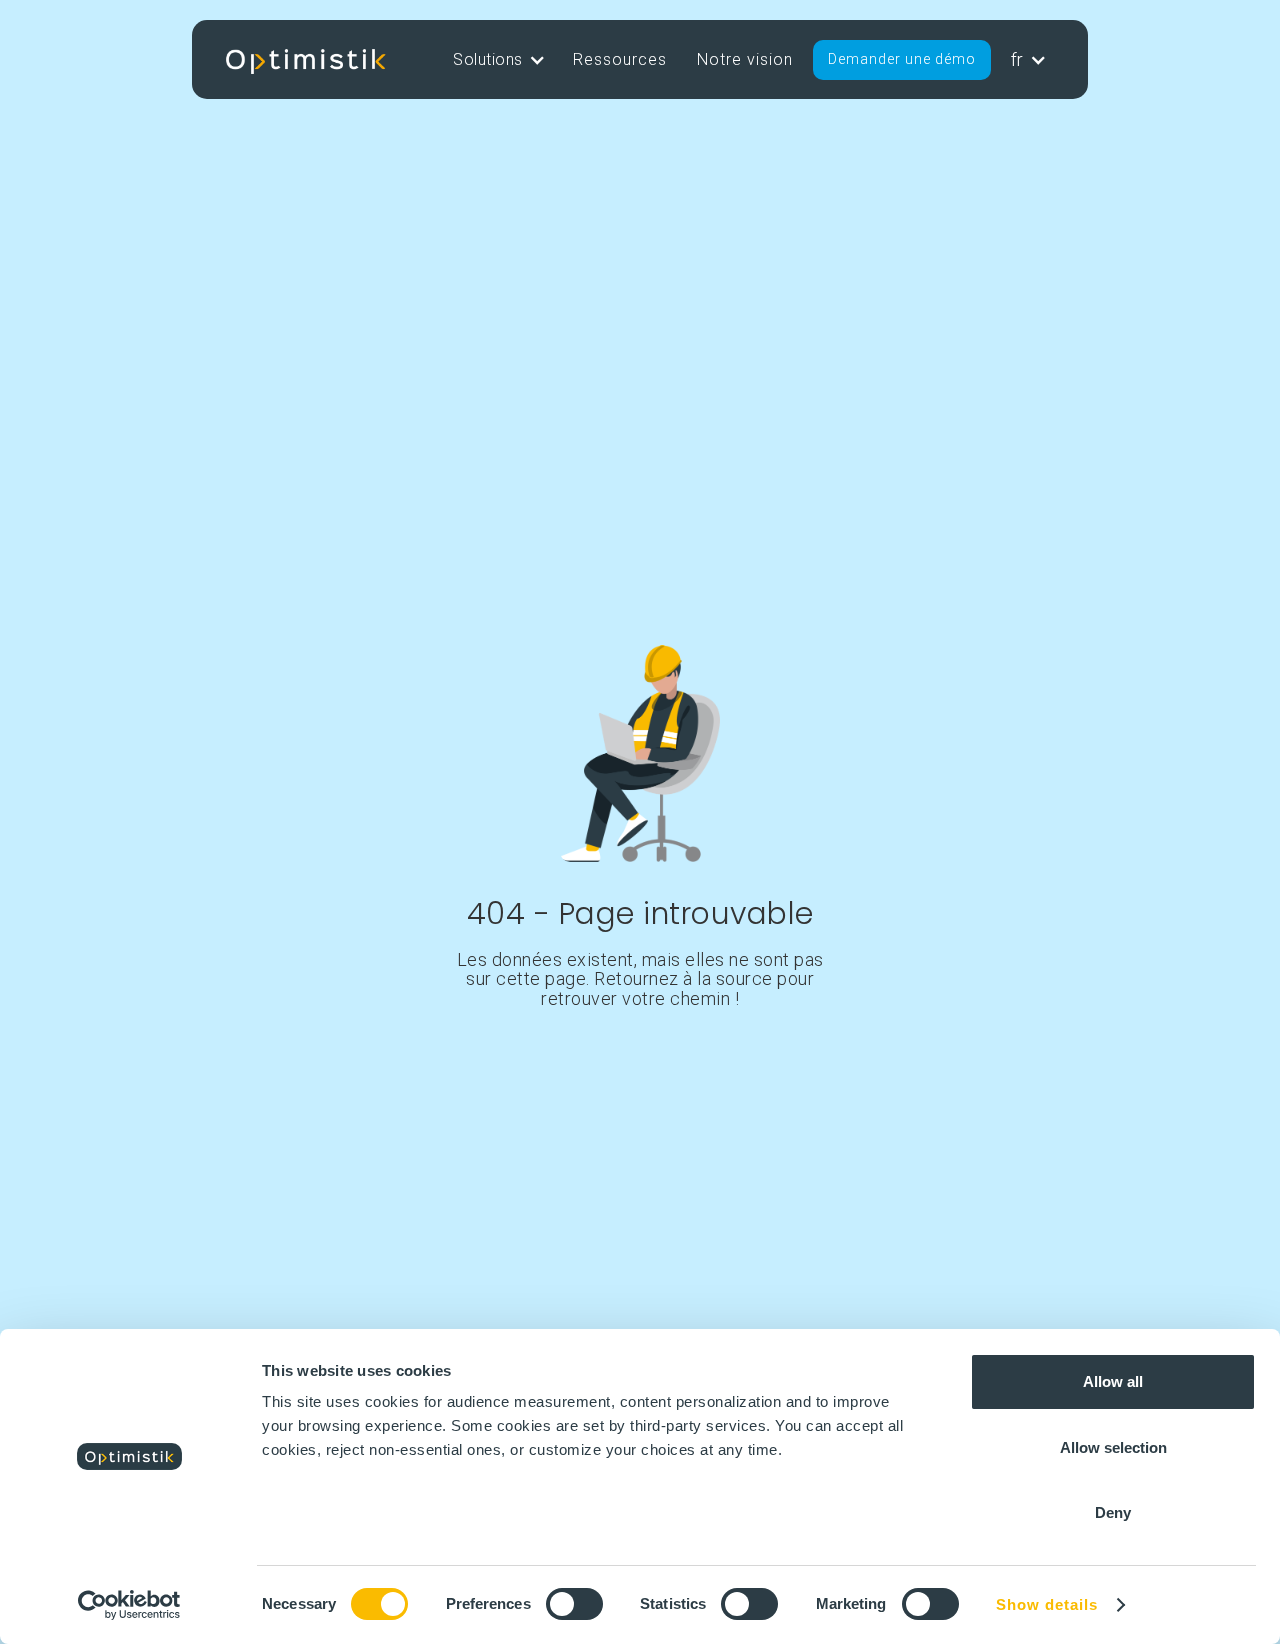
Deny (1113, 1512)
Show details (1047, 1604)
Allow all (1113, 1381)
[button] (498, 60)
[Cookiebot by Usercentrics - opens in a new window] (129, 1605)
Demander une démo (902, 59)
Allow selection (1113, 1447)
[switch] (574, 1604)
